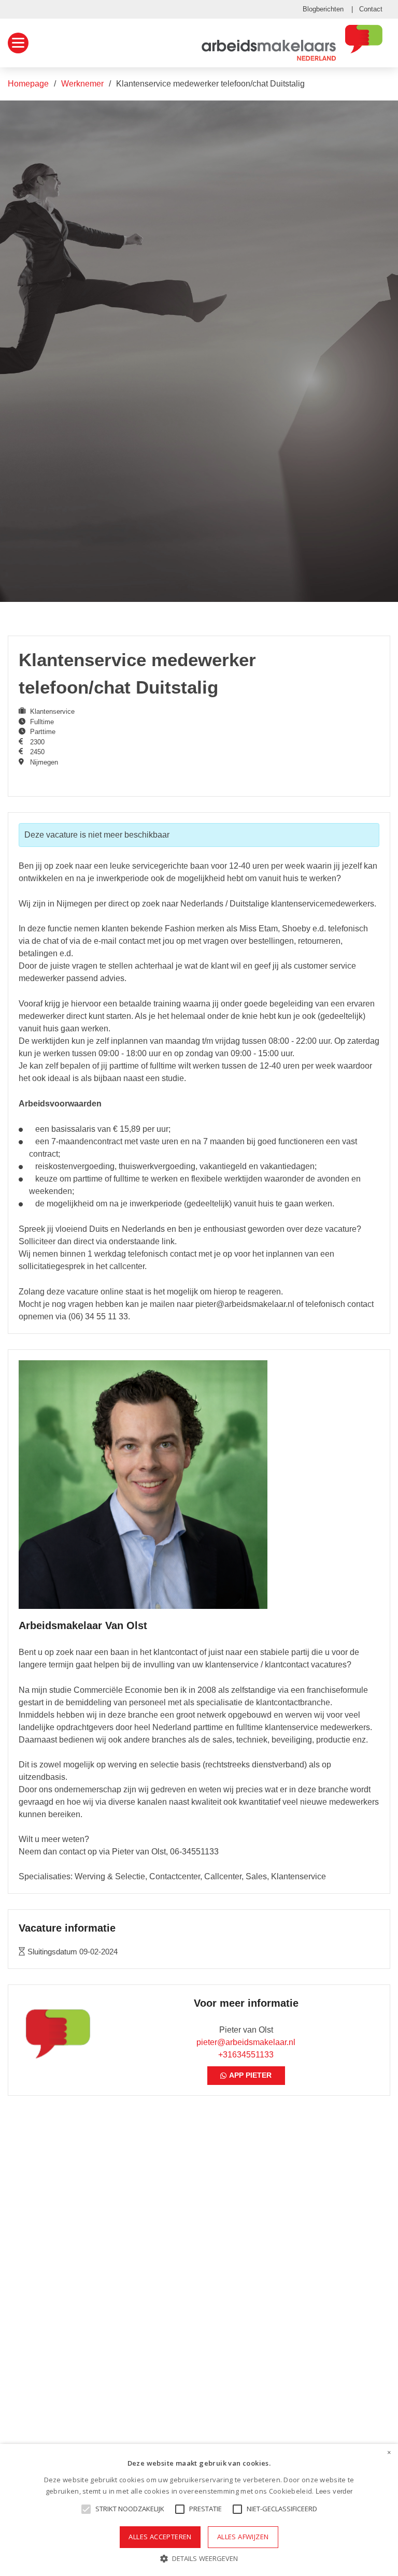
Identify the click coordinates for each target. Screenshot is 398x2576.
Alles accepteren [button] (160, 2537)
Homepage (28, 84)
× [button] (389, 2453)
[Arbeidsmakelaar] (292, 43)
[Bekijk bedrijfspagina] (143, 1485)
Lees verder (334, 2491)
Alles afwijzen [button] (243, 2537)
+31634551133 (246, 2055)
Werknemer (82, 84)
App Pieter (250, 2075)
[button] (199, 2559)
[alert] (199, 2510)
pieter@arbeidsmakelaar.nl (246, 2042)
